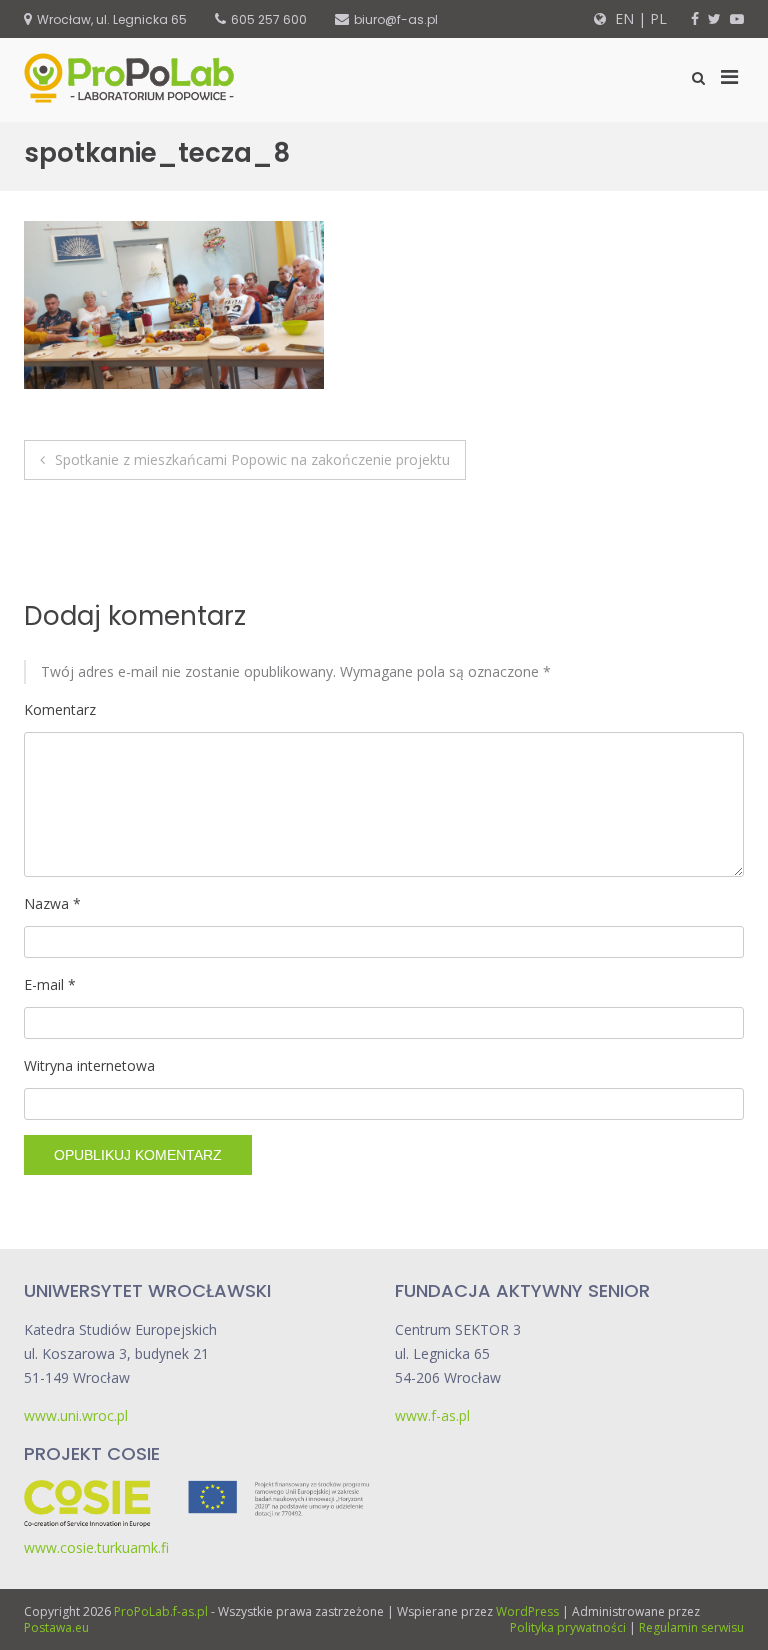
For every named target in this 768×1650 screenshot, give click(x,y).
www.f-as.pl (432, 1415)
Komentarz (60, 709)
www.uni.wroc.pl (76, 1415)
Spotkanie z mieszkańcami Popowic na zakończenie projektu (252, 459)
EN (622, 18)
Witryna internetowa (89, 1065)
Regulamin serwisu (691, 1627)
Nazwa (52, 903)
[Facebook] (695, 18)
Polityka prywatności (568, 1627)
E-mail (50, 984)
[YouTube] (737, 18)
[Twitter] (714, 18)
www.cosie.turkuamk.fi (96, 1547)
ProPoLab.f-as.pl (161, 1611)
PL (658, 18)
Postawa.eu (56, 1627)
